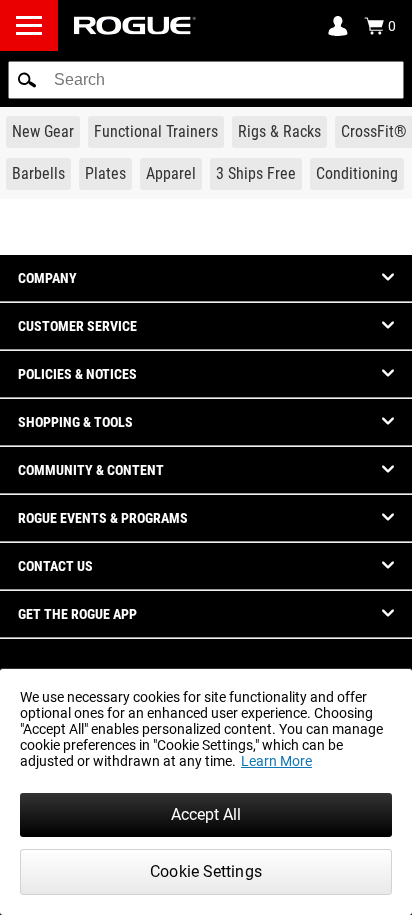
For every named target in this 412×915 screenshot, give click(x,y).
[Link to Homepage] (135, 25)
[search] (206, 80)
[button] (27, 80)
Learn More (276, 761)
